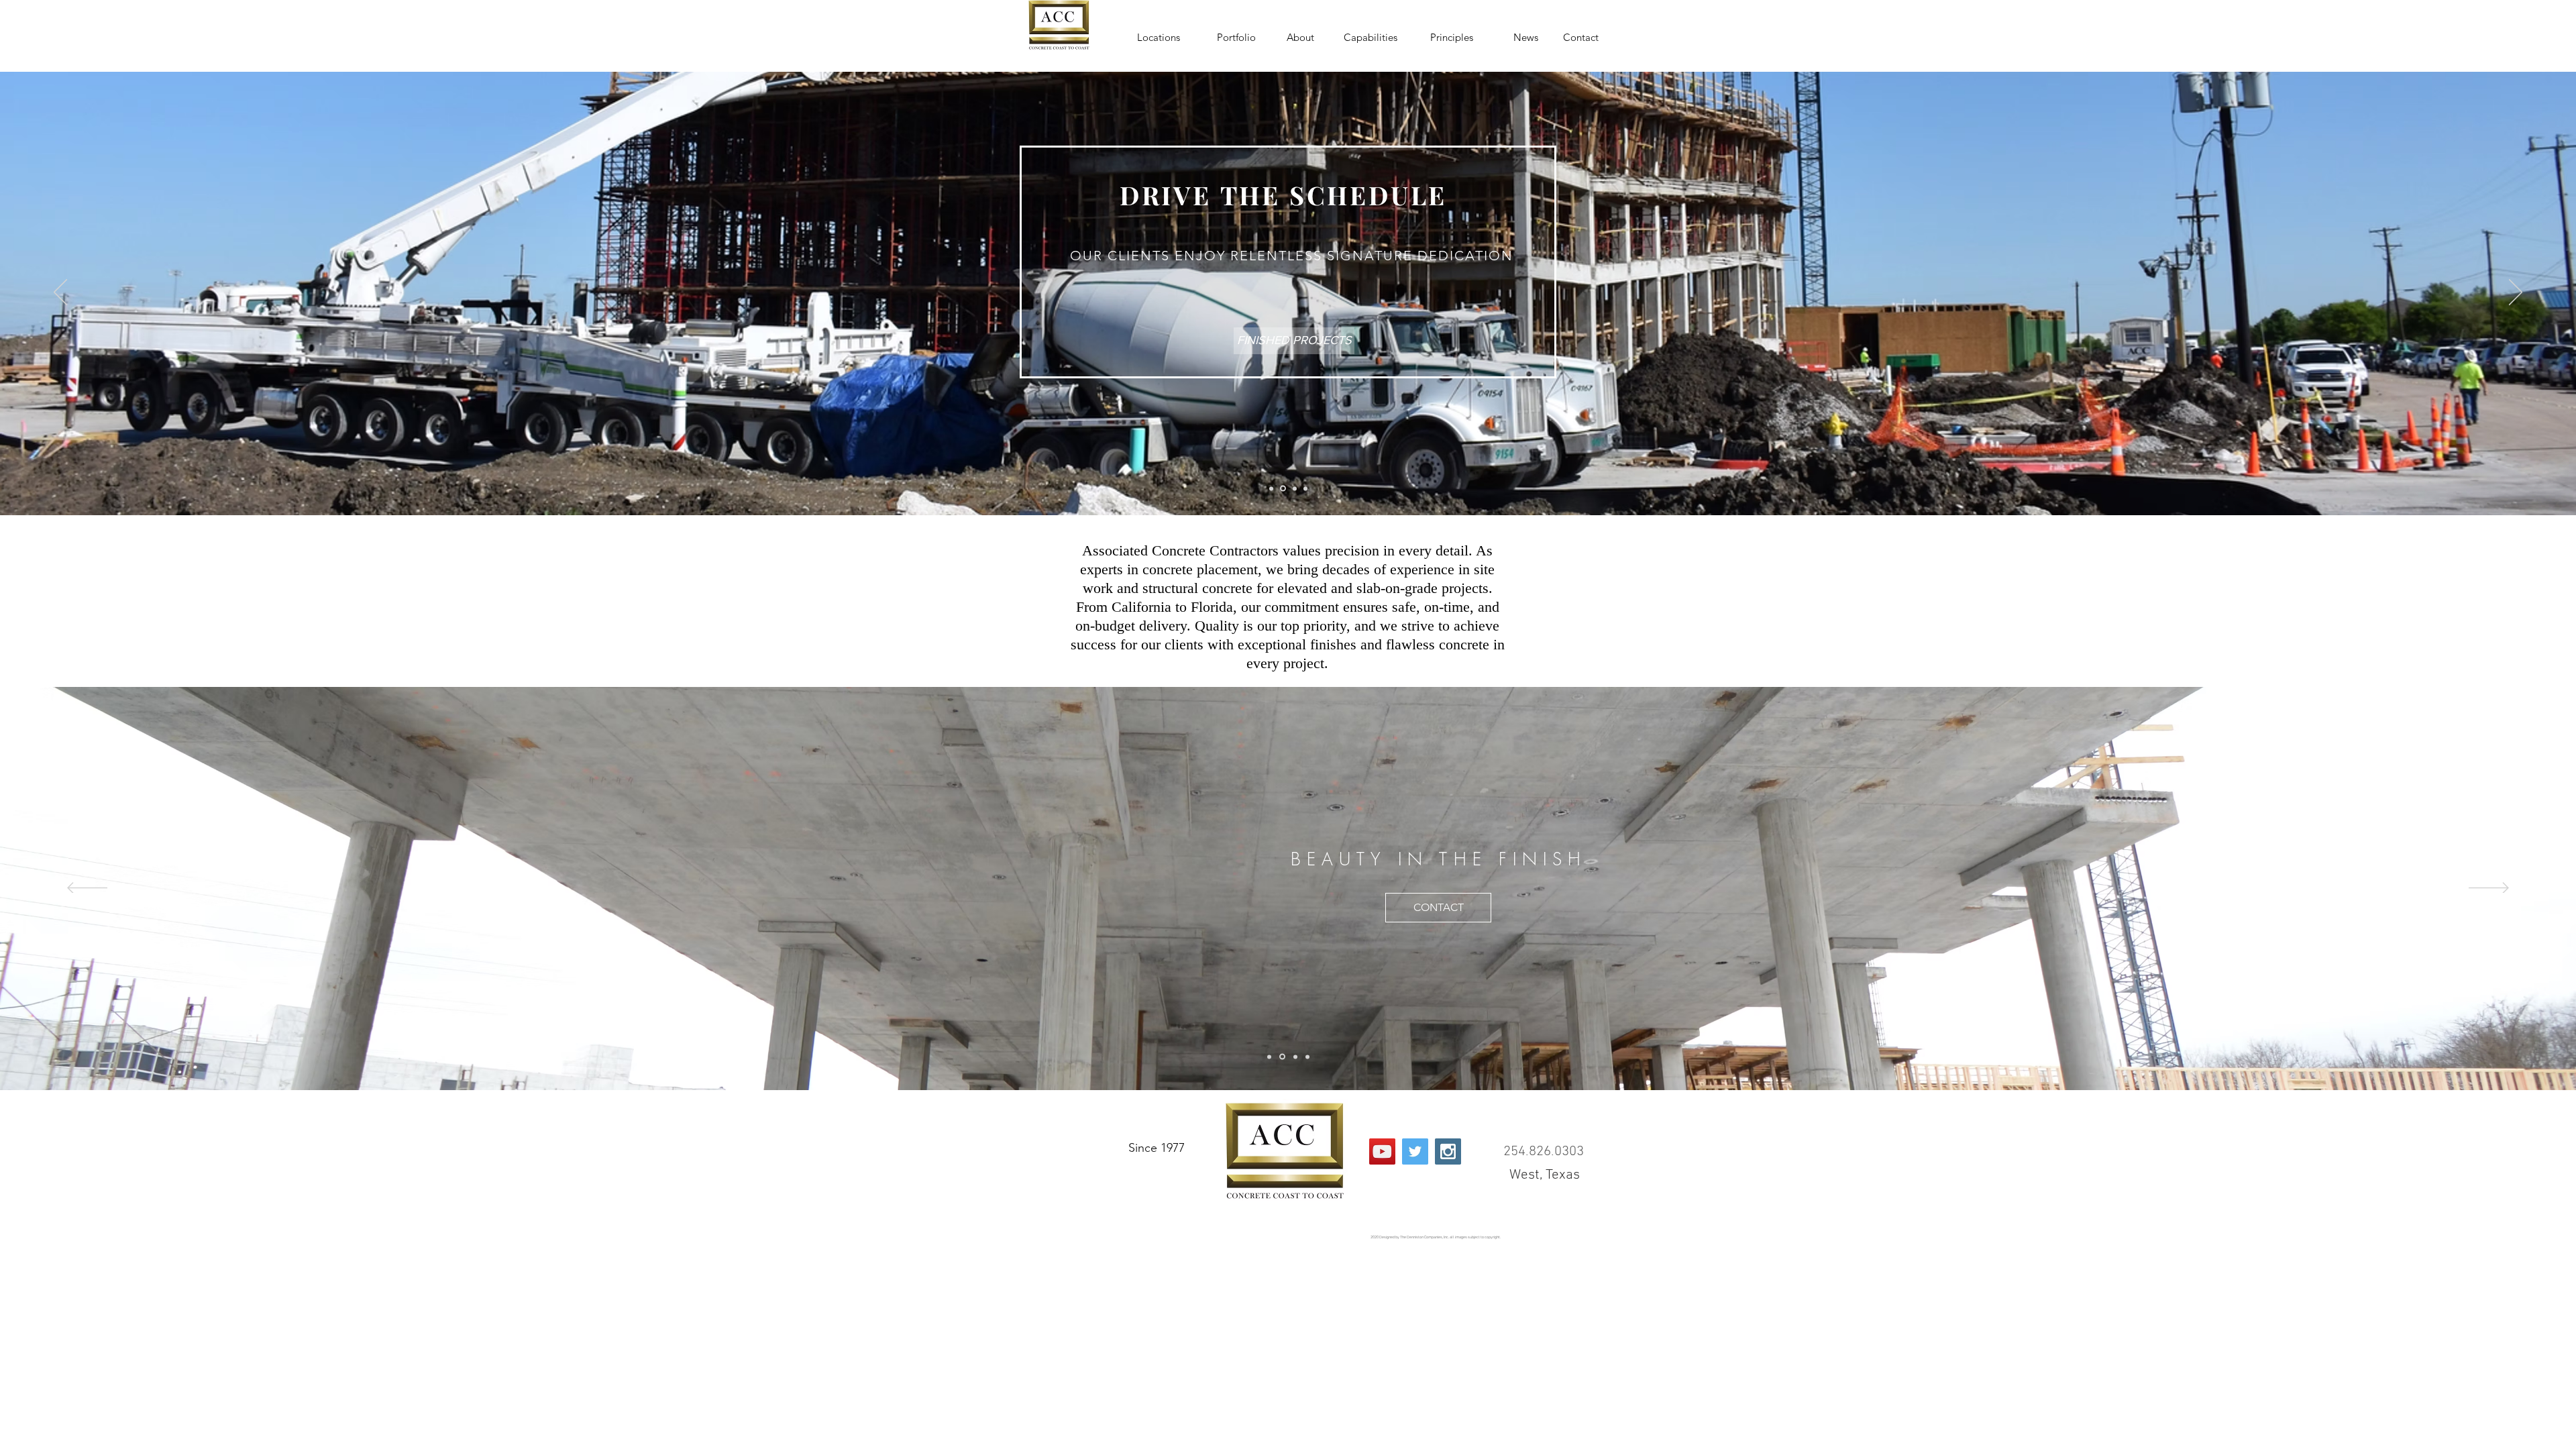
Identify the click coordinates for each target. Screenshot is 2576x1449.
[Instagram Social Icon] (1448, 1151)
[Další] (2516, 293)
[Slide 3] (1294, 489)
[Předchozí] (60, 293)
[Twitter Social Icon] (1415, 1151)
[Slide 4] (1305, 488)
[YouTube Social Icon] (1382, 1151)
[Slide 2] (1282, 488)
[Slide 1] (1271, 488)
